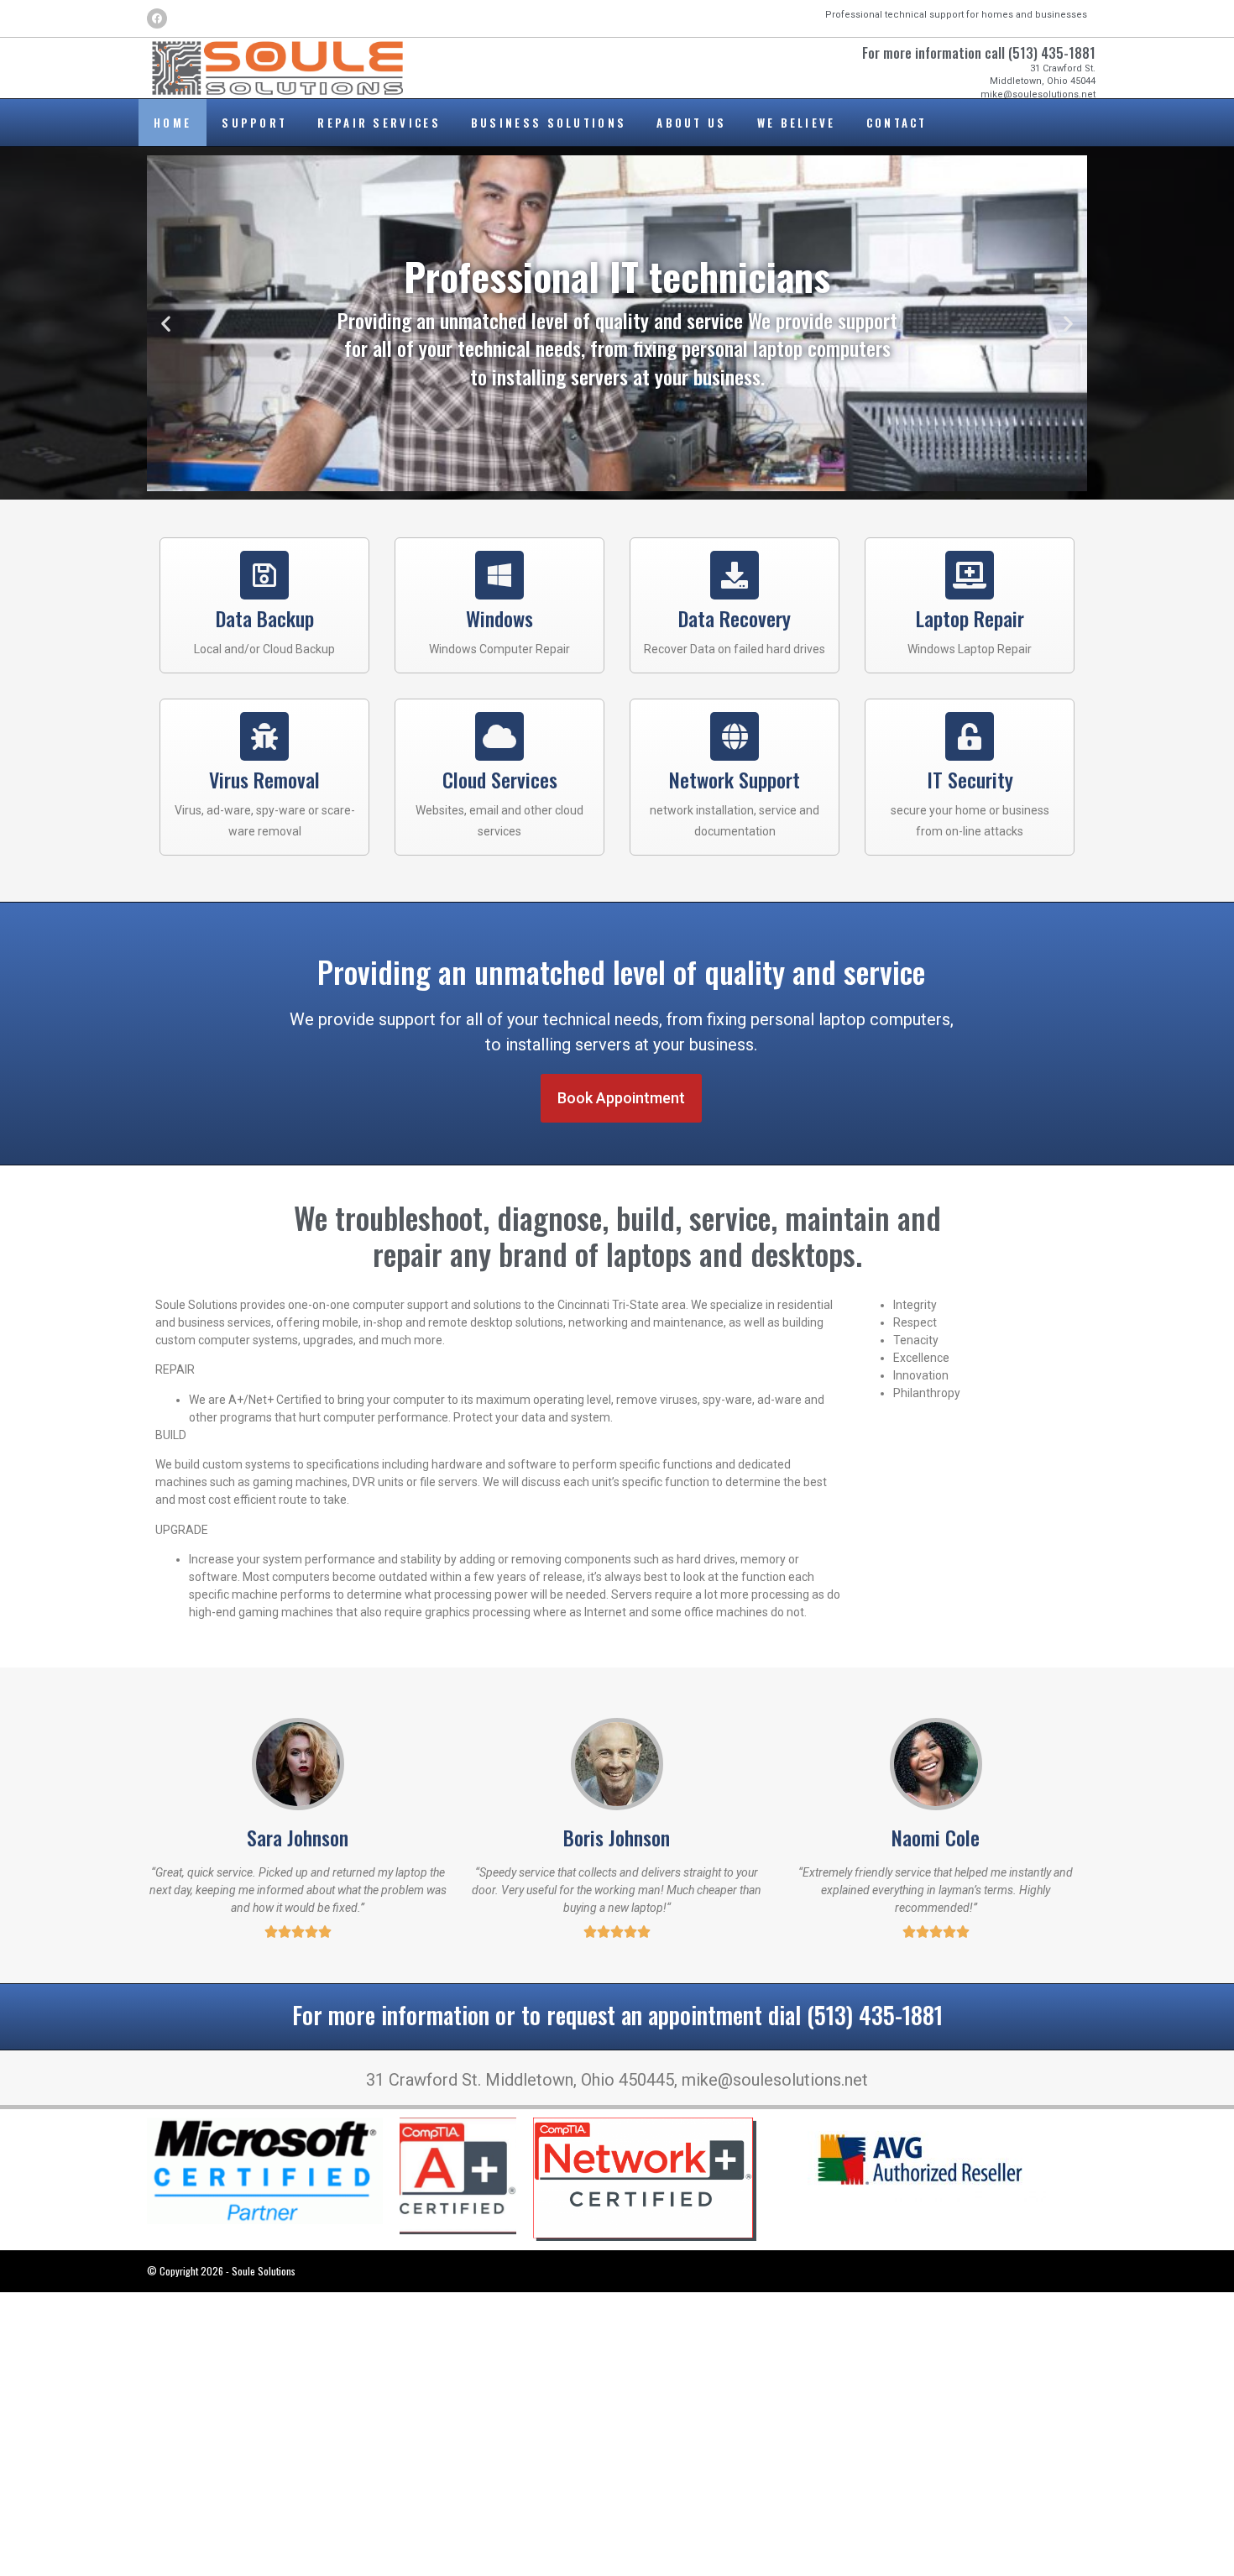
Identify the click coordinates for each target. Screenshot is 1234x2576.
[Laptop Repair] (970, 575)
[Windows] (499, 575)
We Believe (797, 123)
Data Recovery (735, 618)
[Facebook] (157, 18)
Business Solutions (549, 123)
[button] (166, 324)
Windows (499, 618)
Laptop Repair (970, 618)
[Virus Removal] (264, 736)
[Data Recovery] (735, 575)
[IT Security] (970, 736)
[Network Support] (735, 736)
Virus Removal (264, 779)
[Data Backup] (264, 575)
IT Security (970, 779)
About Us (691, 123)
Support (254, 123)
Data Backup (265, 618)
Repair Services (379, 123)
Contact (897, 123)
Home (173, 123)
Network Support (735, 779)
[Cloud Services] (499, 736)
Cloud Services (500, 779)
